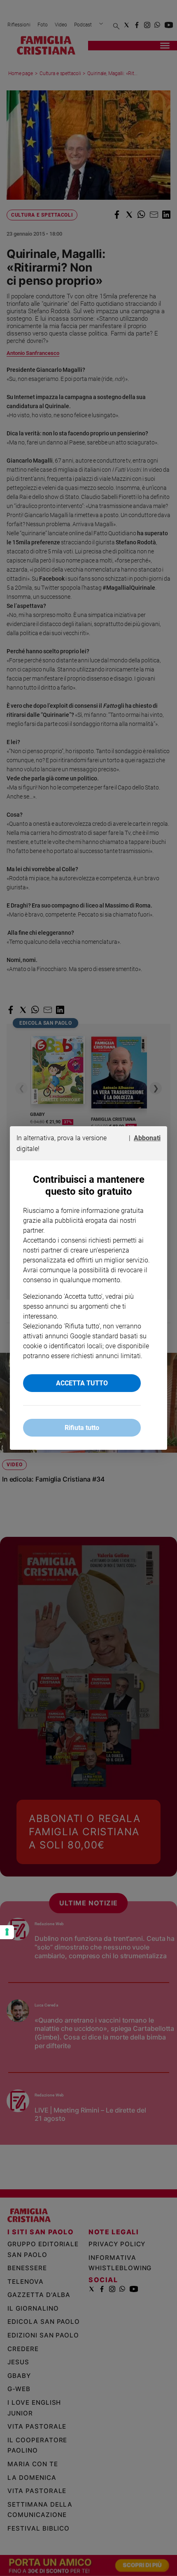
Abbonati (147, 1138)
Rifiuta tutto (82, 1428)
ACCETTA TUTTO (82, 1383)
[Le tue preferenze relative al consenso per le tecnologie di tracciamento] (7, 1932)
